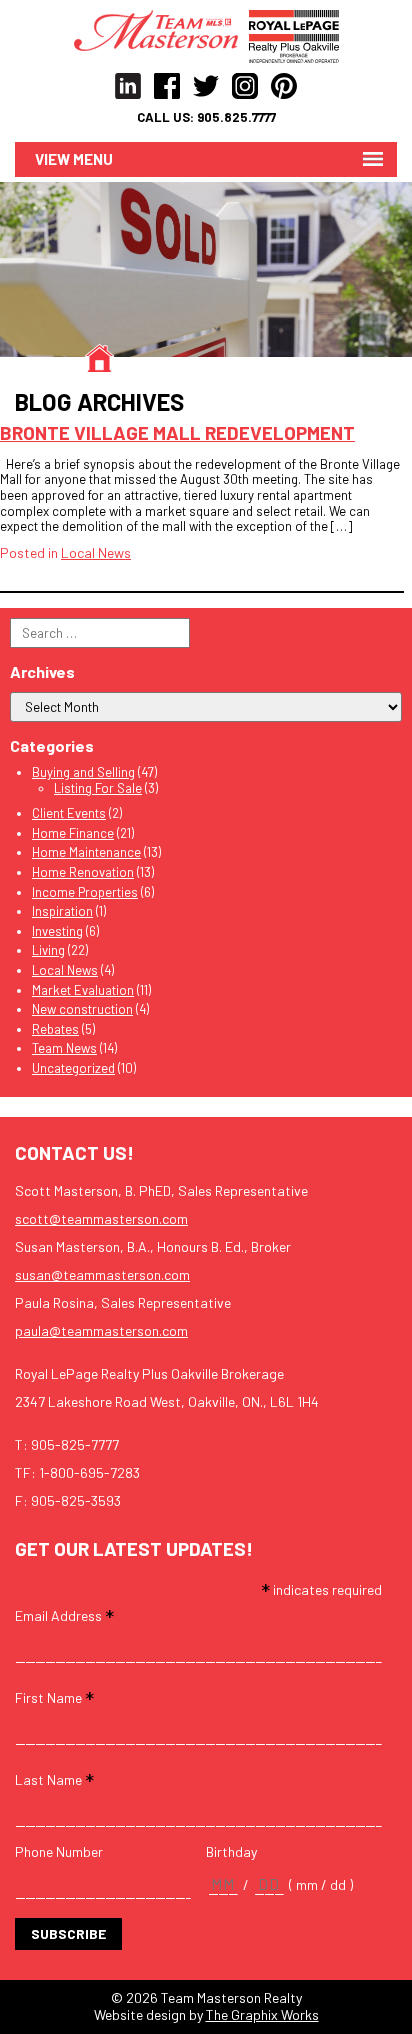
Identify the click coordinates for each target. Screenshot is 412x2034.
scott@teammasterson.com (101, 1218)
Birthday (231, 1852)
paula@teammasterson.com (101, 1330)
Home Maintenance (86, 852)
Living (48, 950)
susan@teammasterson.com (102, 1274)
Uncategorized (73, 1068)
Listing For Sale (98, 788)
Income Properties (85, 892)
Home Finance (73, 833)
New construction (82, 1009)
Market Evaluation (83, 990)
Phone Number (59, 1852)
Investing (57, 931)
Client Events (69, 813)
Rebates (55, 1029)
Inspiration (62, 911)
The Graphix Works (262, 2014)
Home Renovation (83, 872)
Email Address (64, 1614)
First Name (54, 1696)
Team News (64, 1048)
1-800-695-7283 (89, 1472)
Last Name (54, 1778)
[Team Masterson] (161, 29)
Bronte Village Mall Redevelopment (177, 432)
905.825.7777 (236, 117)
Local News (96, 552)
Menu (93, 159)
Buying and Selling (83, 772)
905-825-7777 (75, 1444)
